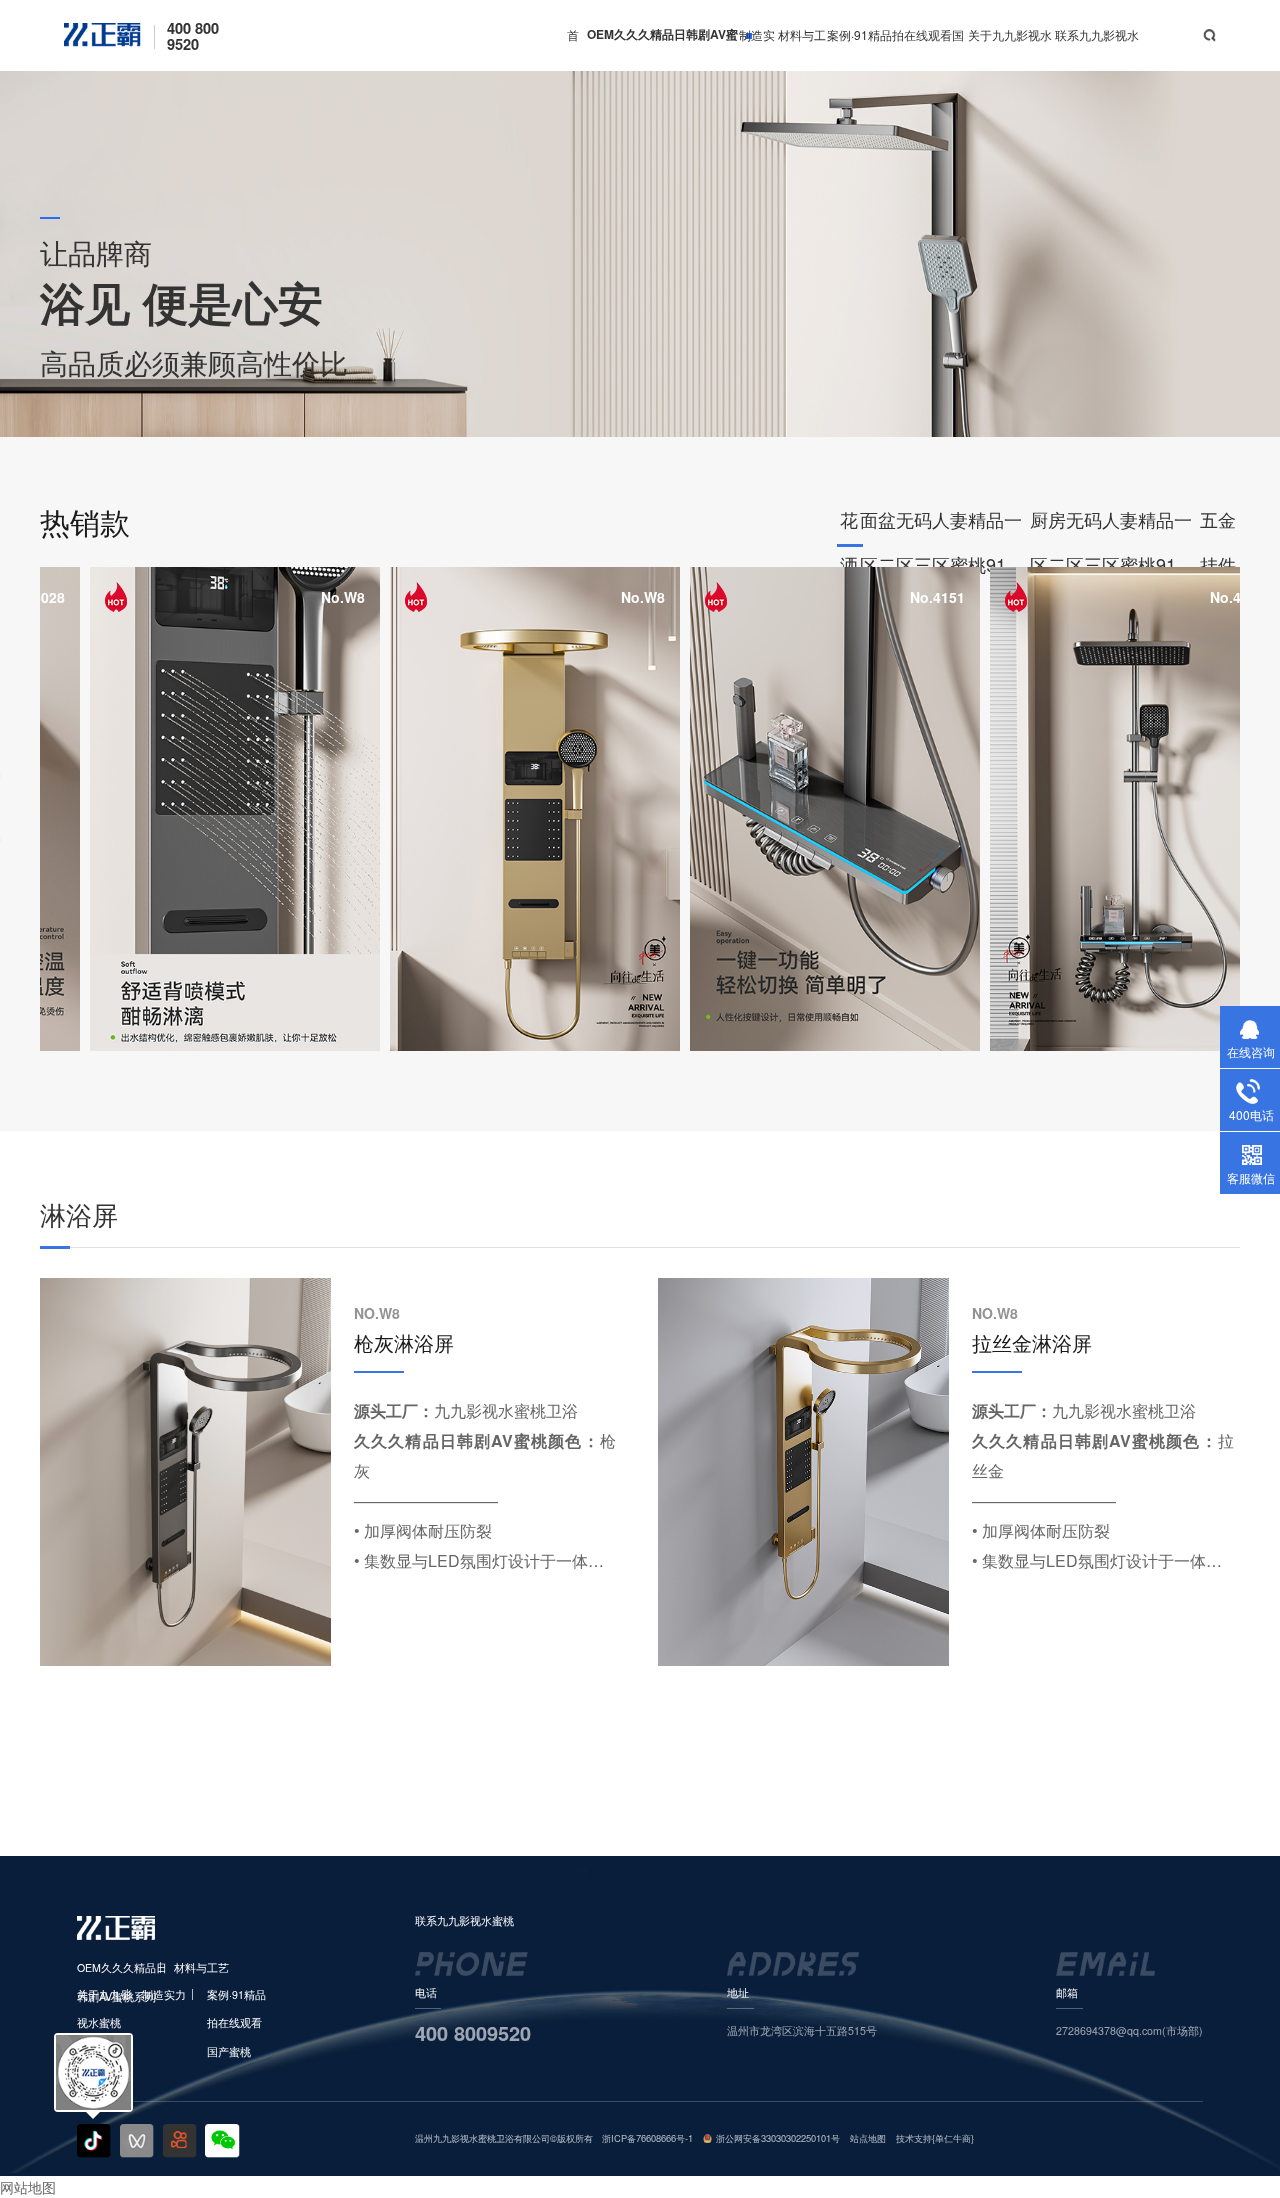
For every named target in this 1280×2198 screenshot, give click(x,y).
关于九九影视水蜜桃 (1010, 48)
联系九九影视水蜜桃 (1097, 48)
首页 (573, 48)
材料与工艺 (802, 48)
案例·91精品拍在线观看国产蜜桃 (895, 48)
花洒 (849, 526)
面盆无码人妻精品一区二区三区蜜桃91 (941, 526)
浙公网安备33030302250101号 (778, 2138)
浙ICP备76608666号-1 (647, 2138)
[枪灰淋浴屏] (185, 1472)
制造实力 (757, 48)
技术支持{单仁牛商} (935, 2138)
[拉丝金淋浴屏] (803, 1472)
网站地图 (28, 2187)
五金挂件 (1218, 526)
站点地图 (868, 2138)
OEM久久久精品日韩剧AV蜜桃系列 (662, 48)
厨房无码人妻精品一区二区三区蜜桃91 (1111, 526)
